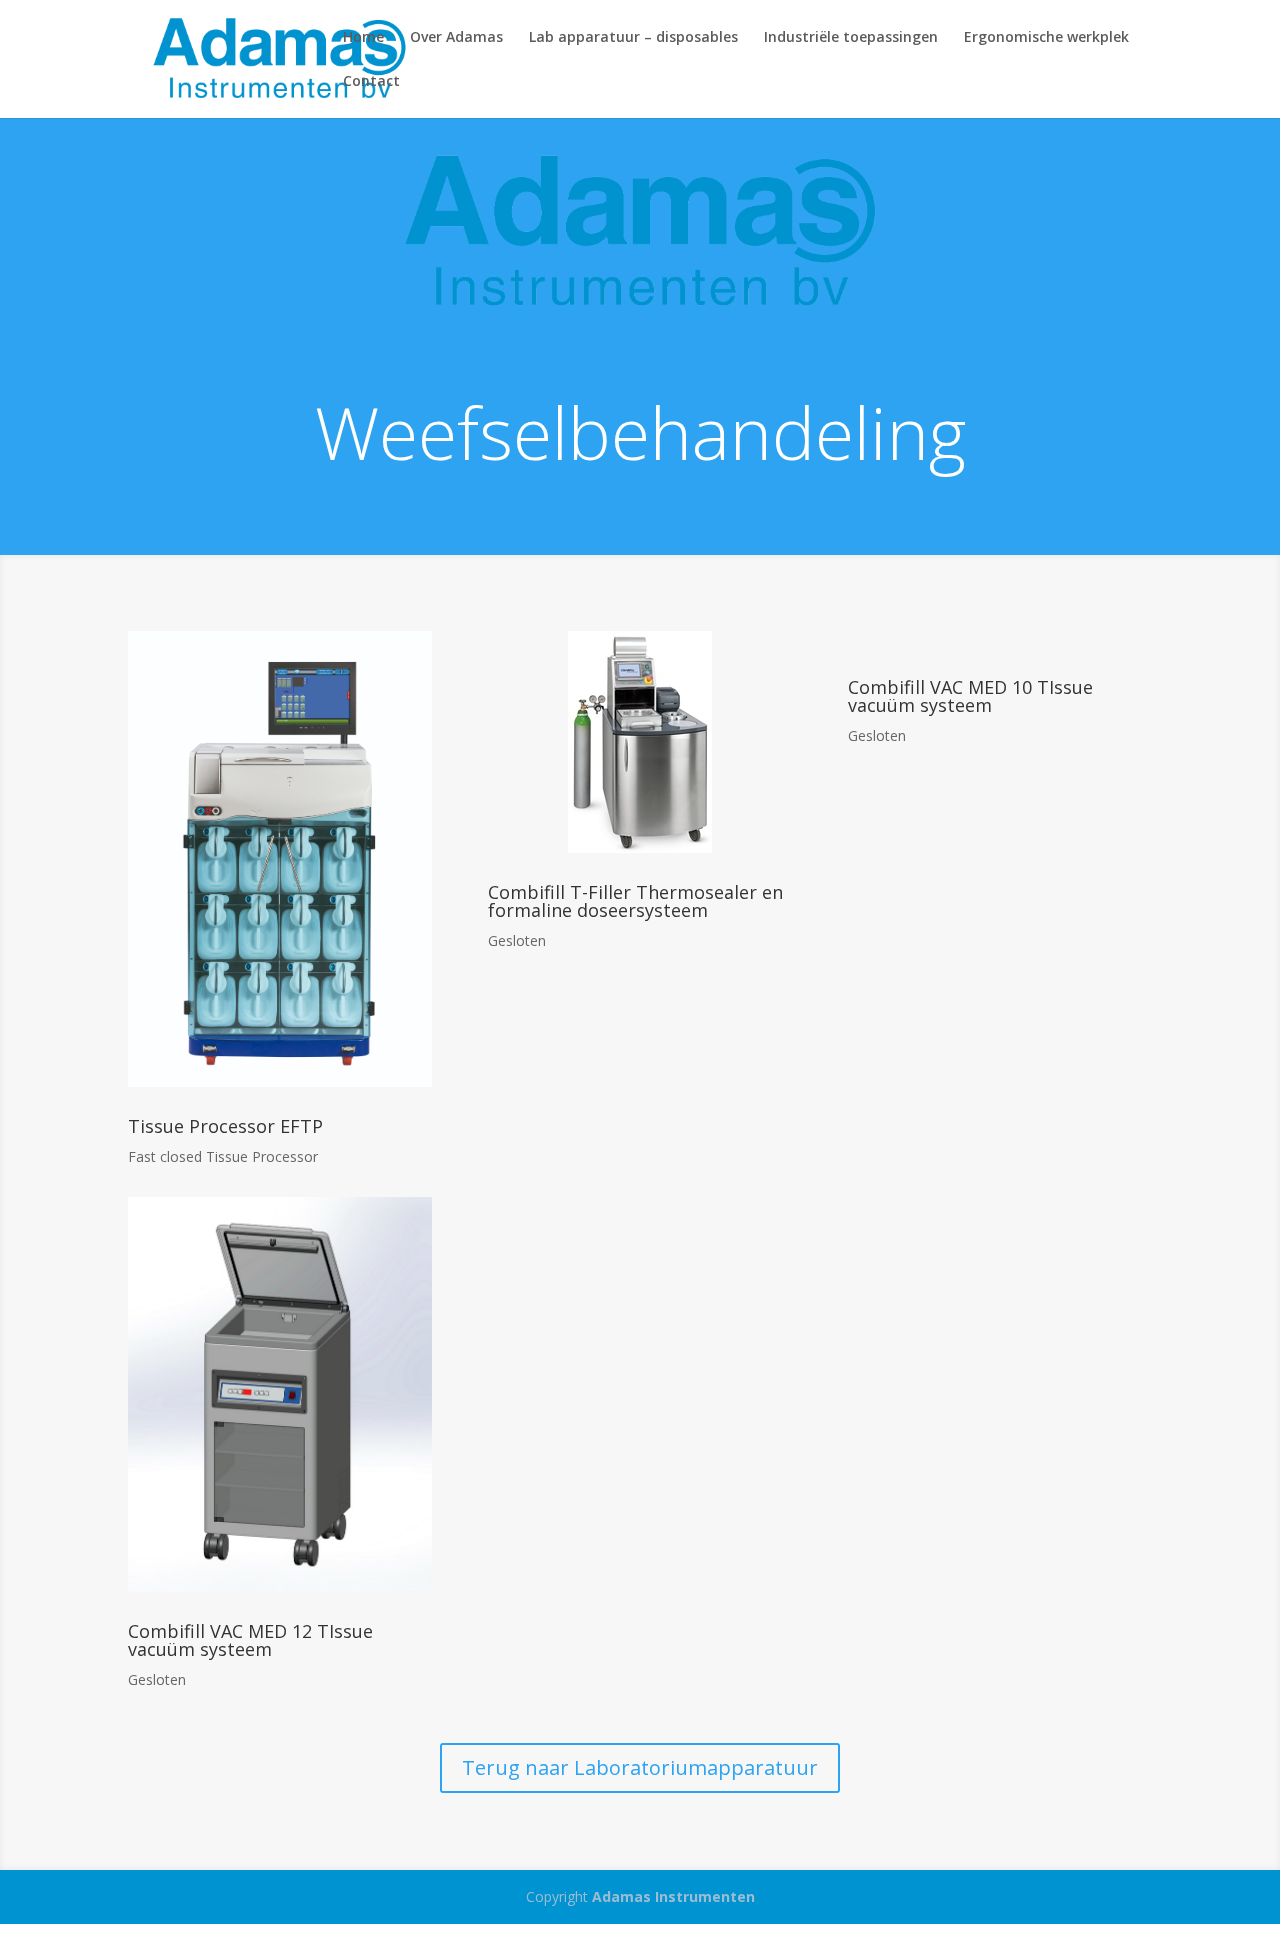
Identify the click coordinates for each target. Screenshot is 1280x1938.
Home (363, 38)
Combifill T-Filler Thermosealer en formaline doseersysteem (635, 901)
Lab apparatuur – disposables (633, 38)
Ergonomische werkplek (1046, 38)
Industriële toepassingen (851, 38)
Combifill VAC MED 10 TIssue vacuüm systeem (970, 696)
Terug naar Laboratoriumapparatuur (640, 1767)
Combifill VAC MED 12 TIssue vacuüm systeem (250, 1640)
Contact (371, 82)
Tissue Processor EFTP (225, 1126)
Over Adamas (456, 38)
